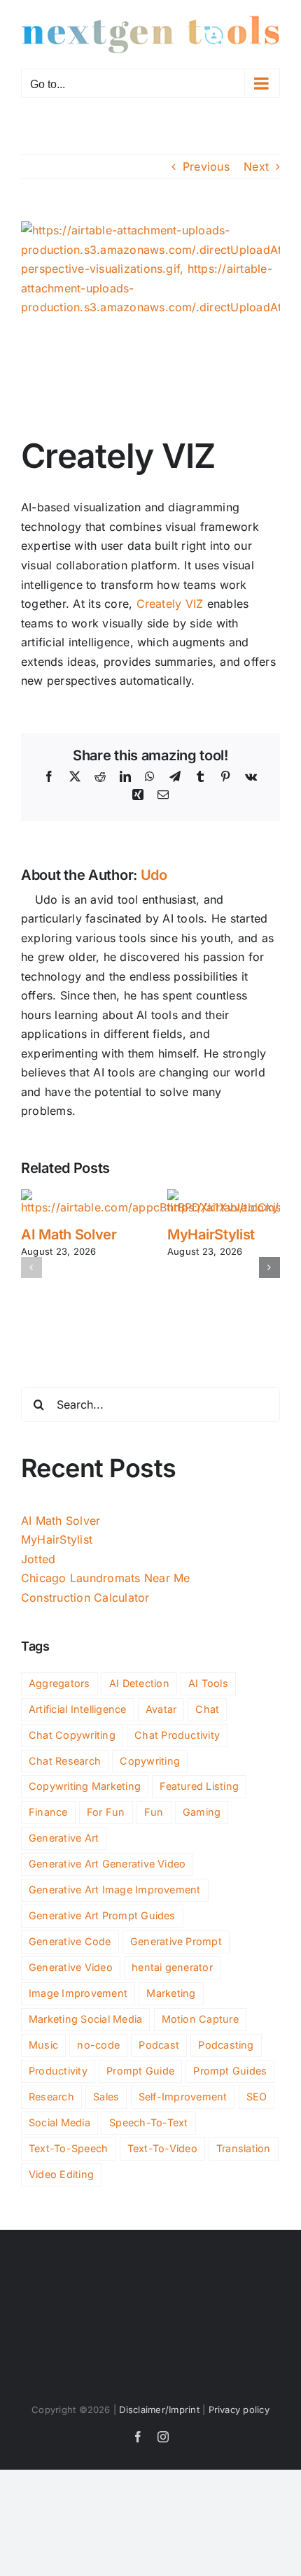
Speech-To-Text (148, 2122)
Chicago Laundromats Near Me (105, 1578)
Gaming (202, 1812)
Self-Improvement (183, 2097)
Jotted (38, 1559)
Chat (207, 1709)
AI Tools (208, 1683)
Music (43, 2045)
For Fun (106, 1812)
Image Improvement (78, 1993)
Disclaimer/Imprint (159, 2410)
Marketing (171, 1993)
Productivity (58, 2071)
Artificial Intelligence (78, 1709)
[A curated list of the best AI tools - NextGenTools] (150, 34)
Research (51, 2097)
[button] (31, 1267)
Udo (154, 875)
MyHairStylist (211, 1234)
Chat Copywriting (72, 1735)
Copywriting (150, 1761)
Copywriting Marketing (85, 1786)
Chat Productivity (177, 1735)
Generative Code (70, 1941)
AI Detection (139, 1683)
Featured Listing (199, 1786)
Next (256, 166)
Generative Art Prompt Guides (102, 1915)
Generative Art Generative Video (107, 1864)
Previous (206, 166)
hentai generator (172, 1967)
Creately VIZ (170, 604)
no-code (98, 2045)
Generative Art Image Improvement (115, 1890)
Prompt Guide (140, 2071)
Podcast (159, 2045)
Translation (244, 2148)
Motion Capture (200, 2019)
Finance (48, 1812)
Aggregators (59, 1683)
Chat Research (65, 1761)
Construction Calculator (85, 1597)
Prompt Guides (230, 2071)
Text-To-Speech (68, 2148)
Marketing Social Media (85, 2019)
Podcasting (226, 2045)
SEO (257, 2097)
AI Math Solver (69, 1234)
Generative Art (64, 1838)
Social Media (59, 2122)
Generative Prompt (176, 1941)
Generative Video (71, 1967)
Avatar (161, 1709)
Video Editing (61, 2174)
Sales (106, 2097)
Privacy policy (239, 2410)
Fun (154, 1812)
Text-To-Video (162, 2148)
